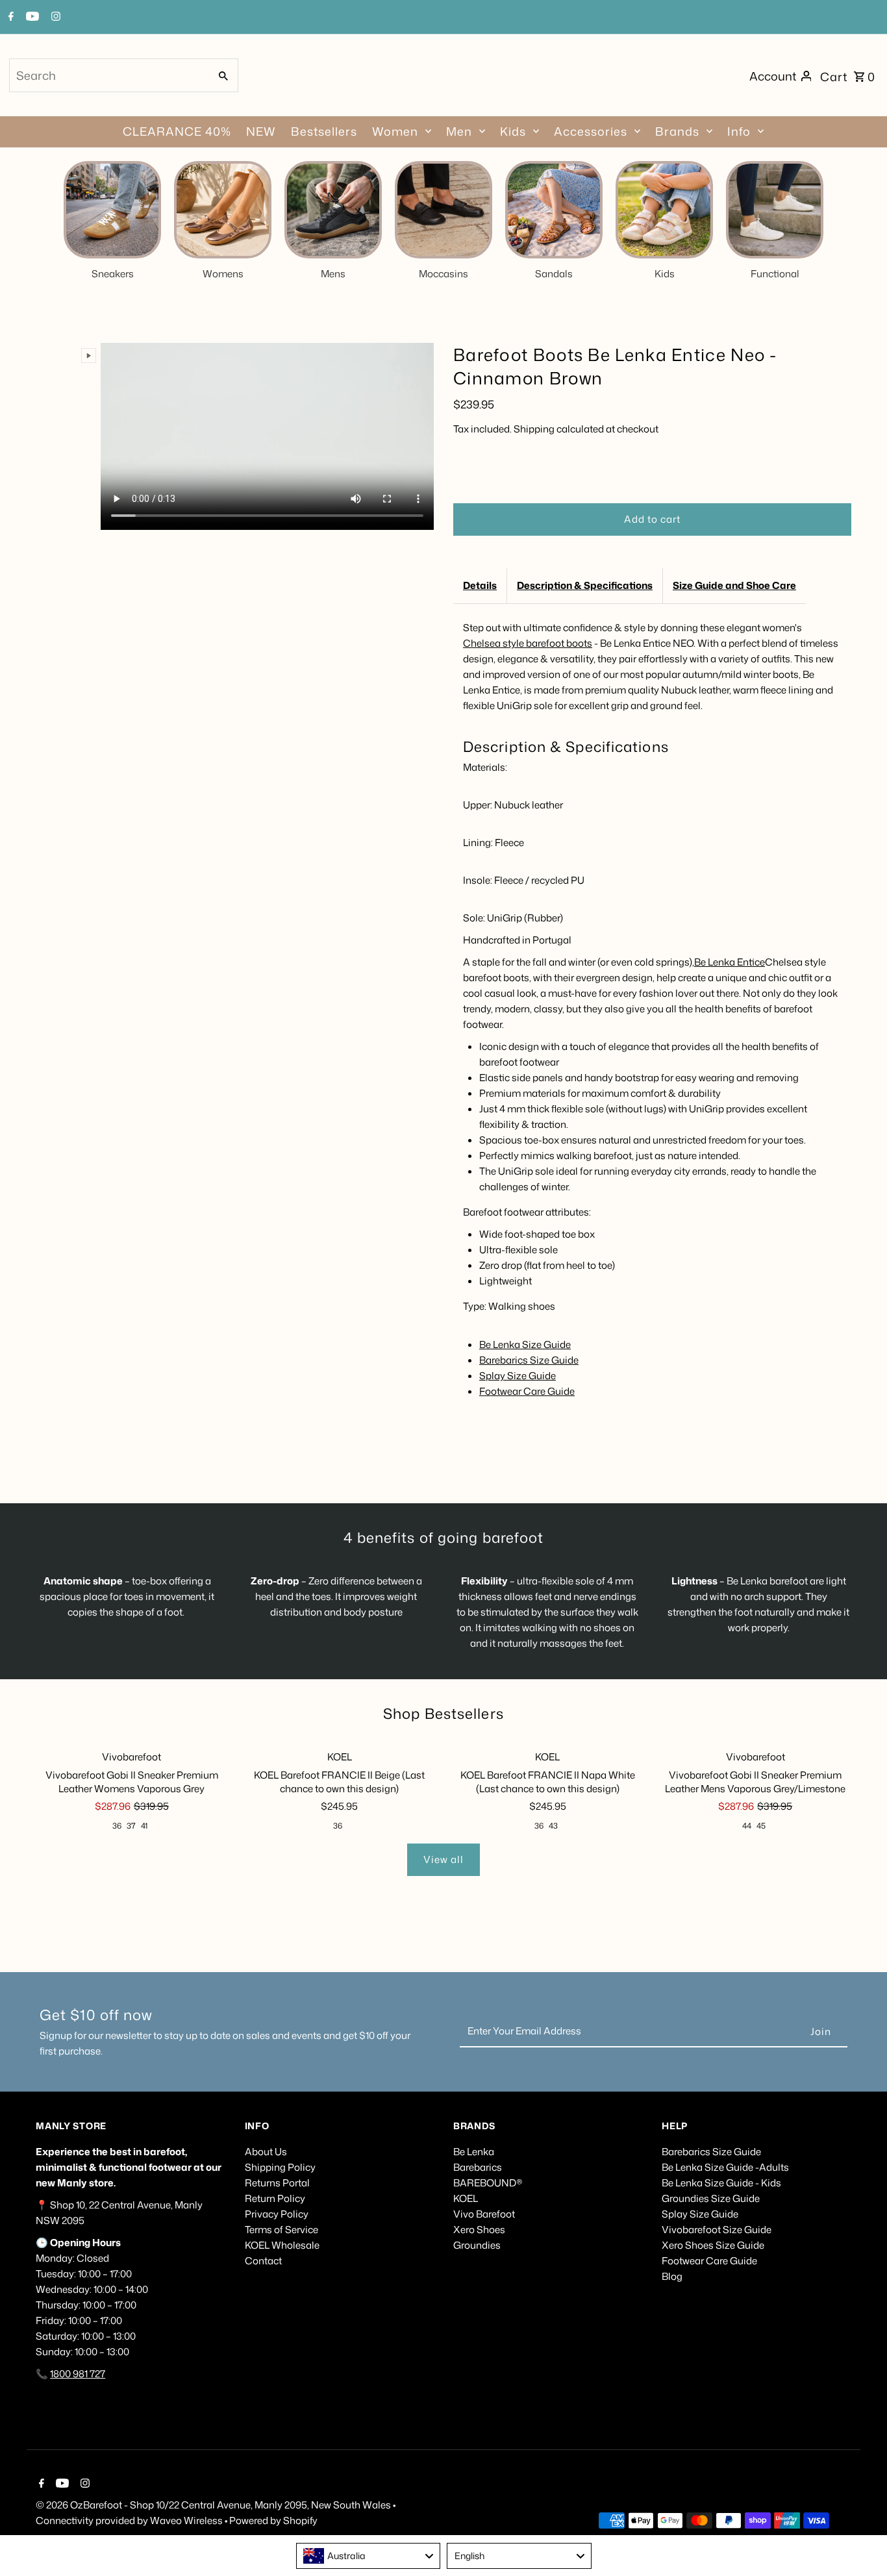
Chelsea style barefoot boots (528, 643)
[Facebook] (9, 18)
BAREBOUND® (488, 2183)
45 (761, 1826)
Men (459, 131)
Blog (672, 2276)
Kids (513, 131)
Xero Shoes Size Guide (713, 2245)
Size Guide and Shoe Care (734, 585)
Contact (263, 2261)
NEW (261, 131)
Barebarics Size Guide (529, 1360)
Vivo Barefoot (484, 2214)
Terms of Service (281, 2230)
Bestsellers (324, 131)
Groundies (477, 2245)
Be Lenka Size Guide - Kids (721, 2183)
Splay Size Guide (518, 1376)
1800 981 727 (78, 2374)
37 (131, 1826)
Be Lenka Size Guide (525, 1344)
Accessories (591, 131)
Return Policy (275, 2198)
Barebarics (478, 2167)
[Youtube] (31, 18)
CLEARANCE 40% (177, 131)
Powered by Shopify (273, 2520)
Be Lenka (474, 2152)
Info (739, 131)
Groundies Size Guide (711, 2198)
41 (144, 1826)
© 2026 (53, 2505)
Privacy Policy (277, 2214)
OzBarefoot (96, 2505)
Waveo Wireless (187, 2520)
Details (480, 585)
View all (443, 1859)
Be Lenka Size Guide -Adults (725, 2167)
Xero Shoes (479, 2230)
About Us (266, 2152)
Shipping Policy (280, 2167)
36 (117, 1826)
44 (747, 1826)
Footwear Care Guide (527, 1391)
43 (553, 1826)
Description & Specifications (585, 585)
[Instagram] (54, 18)
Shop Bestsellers (443, 1713)
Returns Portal (277, 2183)
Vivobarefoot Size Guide (717, 2230)
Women (395, 131)
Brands (677, 131)
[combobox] (108, 75)
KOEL (466, 2198)
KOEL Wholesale (282, 2245)
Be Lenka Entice (730, 962)
